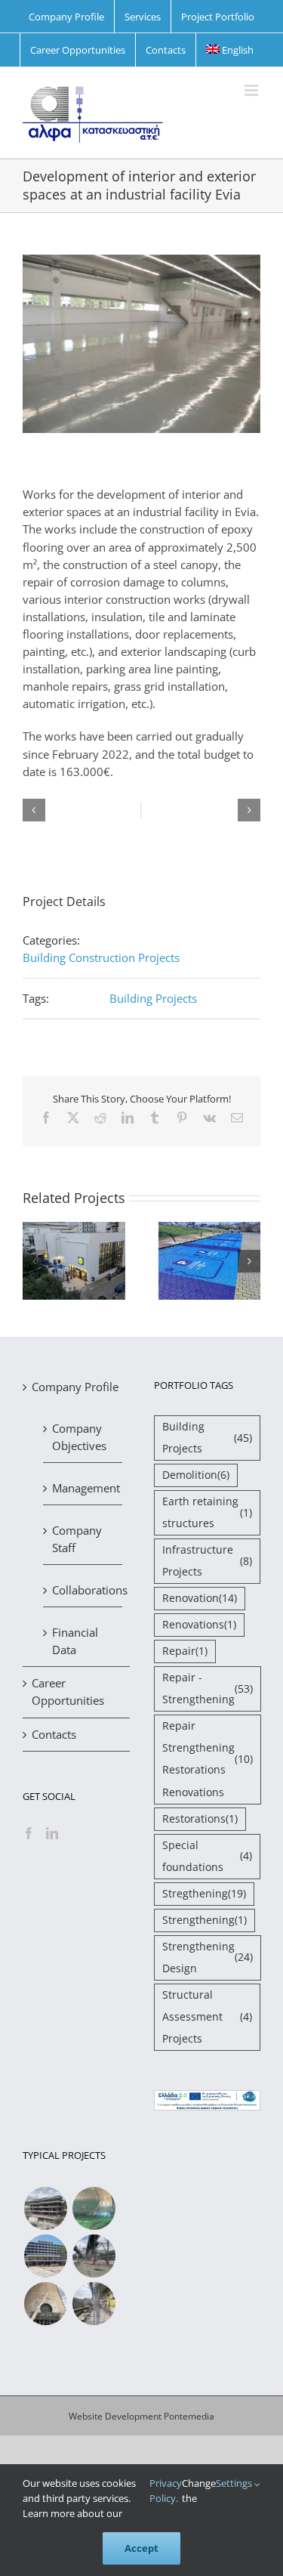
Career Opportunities (68, 1692)
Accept (141, 2548)
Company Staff (77, 1539)
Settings (235, 2483)
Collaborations (83, 1590)
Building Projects (153, 998)
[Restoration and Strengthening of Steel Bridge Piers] (94, 2256)
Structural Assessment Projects (208, 2017)
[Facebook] (29, 1833)
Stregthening (204, 1894)
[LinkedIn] (52, 1833)
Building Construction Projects (101, 957)
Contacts (54, 1734)
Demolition (196, 1475)
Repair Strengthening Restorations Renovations (208, 1759)
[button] (34, 810)
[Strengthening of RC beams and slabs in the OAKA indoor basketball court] (94, 2208)
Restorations (200, 1819)
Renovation (200, 1598)
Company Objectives (79, 1437)
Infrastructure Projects (208, 1561)
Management (83, 1488)
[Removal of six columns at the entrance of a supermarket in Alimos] (94, 2304)
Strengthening (205, 1920)
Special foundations (208, 1856)
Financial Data (75, 1641)
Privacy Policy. (166, 2491)
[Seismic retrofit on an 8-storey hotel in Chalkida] (45, 2256)
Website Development (115, 2416)
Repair (185, 1651)
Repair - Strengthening (208, 1688)
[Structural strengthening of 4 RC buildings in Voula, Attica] (45, 2208)
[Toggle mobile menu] (252, 90)
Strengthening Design (208, 1958)
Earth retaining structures (208, 1512)
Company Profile (75, 1387)
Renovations (199, 1625)
